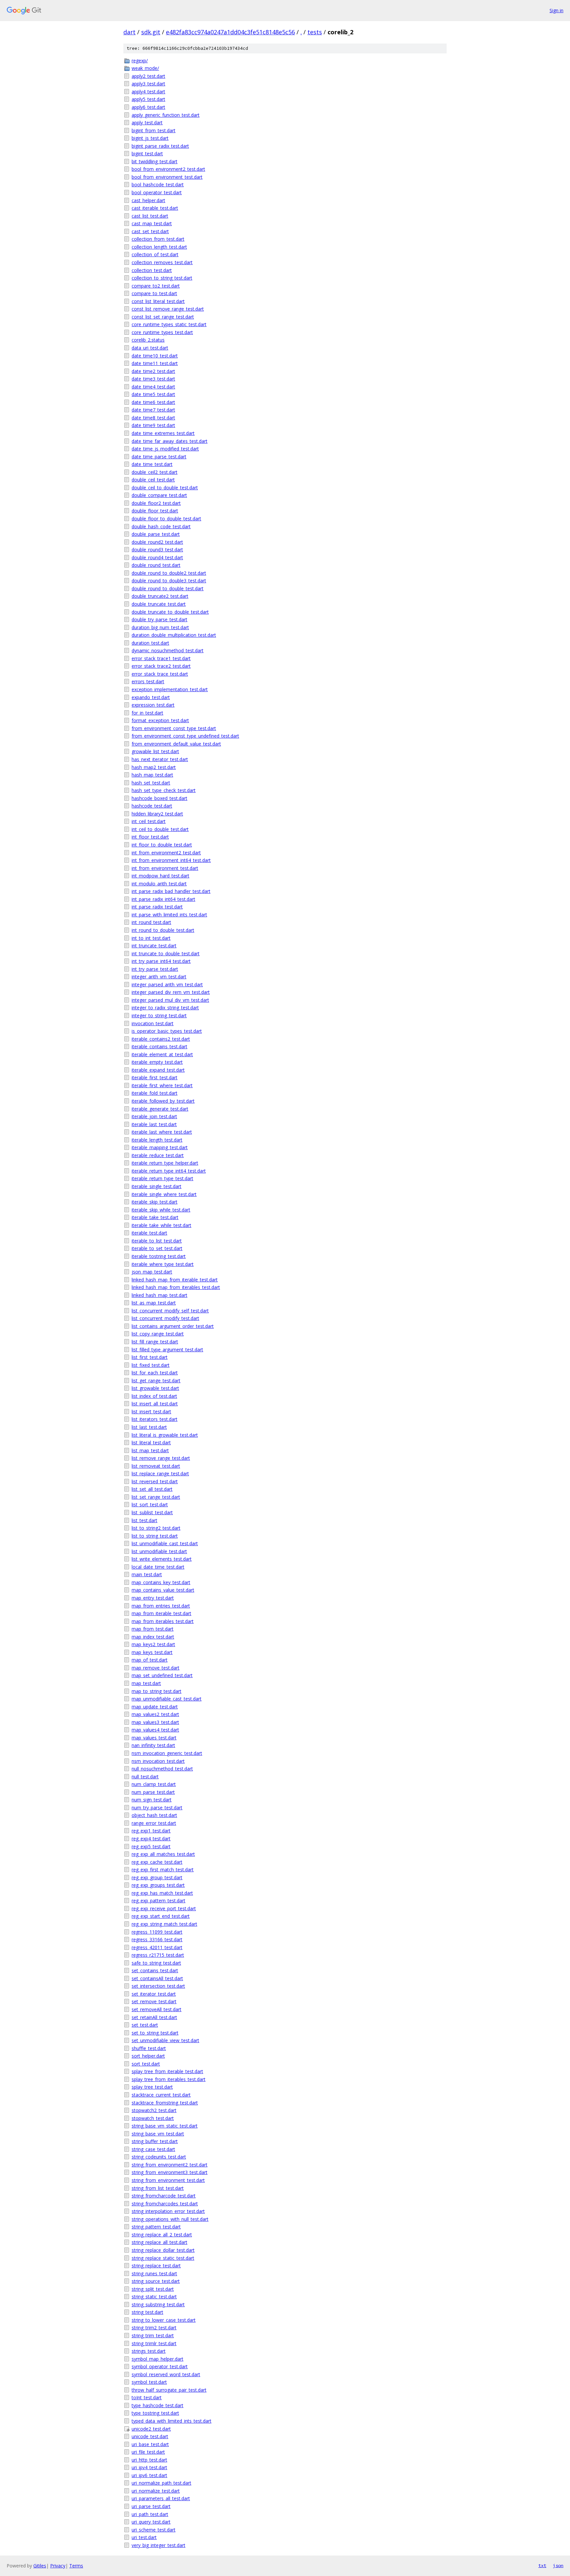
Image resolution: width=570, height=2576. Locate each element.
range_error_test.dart (154, 1823)
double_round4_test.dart (157, 557)
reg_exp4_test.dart (151, 1839)
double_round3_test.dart (157, 550)
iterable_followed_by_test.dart (163, 1101)
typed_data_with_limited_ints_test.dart (172, 2421)
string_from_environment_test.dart (168, 2180)
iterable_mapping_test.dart (160, 1147)
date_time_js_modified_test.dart (165, 449)
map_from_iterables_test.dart (163, 1621)
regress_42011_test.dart (157, 1947)
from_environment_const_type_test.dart (174, 728)
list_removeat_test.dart (156, 1466)
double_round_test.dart (156, 565)
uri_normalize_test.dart (156, 2491)
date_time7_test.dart (153, 410)
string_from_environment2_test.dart (170, 2165)
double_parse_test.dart (156, 534)
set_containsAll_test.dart (157, 1978)
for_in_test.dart (147, 713)
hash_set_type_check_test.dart (164, 790)
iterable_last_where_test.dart (162, 1132)
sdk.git (151, 32)
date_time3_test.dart (153, 379)
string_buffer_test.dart (155, 2141)
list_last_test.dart (149, 1427)
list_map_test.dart (150, 1450)
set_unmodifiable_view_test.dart (165, 2040)
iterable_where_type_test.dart (163, 1264)
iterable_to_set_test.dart (157, 1248)
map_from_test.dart (153, 1629)
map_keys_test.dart (152, 1652)
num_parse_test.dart (153, 1792)
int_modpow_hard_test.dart (160, 876)
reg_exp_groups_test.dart (158, 1885)
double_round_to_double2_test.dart (169, 573)
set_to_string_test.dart (155, 2033)
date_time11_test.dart (155, 363)
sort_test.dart (146, 2064)
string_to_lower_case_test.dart (164, 2320)
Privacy (58, 2566)
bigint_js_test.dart (150, 138)
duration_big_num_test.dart (160, 627)
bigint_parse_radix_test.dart (160, 146)
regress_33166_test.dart (157, 1939)
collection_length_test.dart (159, 247)
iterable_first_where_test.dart (162, 1085)
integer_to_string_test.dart (159, 1015)
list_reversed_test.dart (155, 1481)
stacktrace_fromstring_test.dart (165, 2103)
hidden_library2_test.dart (157, 814)
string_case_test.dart (153, 2149)
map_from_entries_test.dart (161, 1606)
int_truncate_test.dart (154, 946)
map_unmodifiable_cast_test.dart (167, 1699)
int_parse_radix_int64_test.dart (163, 899)
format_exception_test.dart (160, 720)
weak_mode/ (145, 68)
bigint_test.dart (147, 153)
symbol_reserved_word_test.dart (166, 2374)
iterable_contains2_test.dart (161, 1039)
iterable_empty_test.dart (157, 1062)
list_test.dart (144, 1520)
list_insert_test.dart (151, 1411)
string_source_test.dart (156, 2281)
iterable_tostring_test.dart (159, 1256)
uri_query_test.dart (151, 2522)
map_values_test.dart (154, 1738)
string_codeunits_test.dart (159, 2157)
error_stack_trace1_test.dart (161, 658)
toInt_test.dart (147, 2397)
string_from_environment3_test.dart (170, 2172)
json (558, 2565)
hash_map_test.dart (152, 775)
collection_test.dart (152, 270)
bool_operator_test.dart (157, 192)
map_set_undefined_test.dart (162, 1675)
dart (129, 32)
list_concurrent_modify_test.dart (165, 1318)
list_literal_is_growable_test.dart (165, 1435)
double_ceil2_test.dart (155, 472)
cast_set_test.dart (150, 231)
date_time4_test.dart (153, 387)
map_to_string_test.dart (157, 1691)
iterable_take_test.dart (155, 1217)
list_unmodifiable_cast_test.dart (165, 1543)
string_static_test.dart (154, 2297)
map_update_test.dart (155, 1707)
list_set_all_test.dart (152, 1489)
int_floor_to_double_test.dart (162, 845)
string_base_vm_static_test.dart (165, 2126)
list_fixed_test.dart (151, 1365)
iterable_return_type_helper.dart (165, 1163)
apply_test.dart (147, 123)
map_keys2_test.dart (153, 1644)
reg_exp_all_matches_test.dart (163, 1854)
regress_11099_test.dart (157, 1932)
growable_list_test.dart (155, 751)
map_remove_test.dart (156, 1668)
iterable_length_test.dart (157, 1140)
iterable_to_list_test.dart (157, 1241)
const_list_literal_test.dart (158, 301)
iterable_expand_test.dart (158, 1070)
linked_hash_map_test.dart (159, 1295)
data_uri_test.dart (150, 348)
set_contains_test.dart (155, 1970)
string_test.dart (147, 2312)
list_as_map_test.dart (154, 1303)
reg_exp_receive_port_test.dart (164, 1908)
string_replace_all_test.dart (159, 2242)
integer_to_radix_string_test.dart (165, 1008)
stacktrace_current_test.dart (161, 2095)
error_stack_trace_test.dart (160, 674)
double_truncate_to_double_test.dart (170, 612)
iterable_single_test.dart (157, 1186)
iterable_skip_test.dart (155, 1202)
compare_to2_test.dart (156, 286)
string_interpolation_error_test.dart (168, 2211)
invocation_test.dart (153, 1023)
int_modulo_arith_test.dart (159, 884)
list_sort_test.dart (150, 1504)
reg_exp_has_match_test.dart (162, 1893)
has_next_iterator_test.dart (160, 759)
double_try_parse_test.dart (159, 619)
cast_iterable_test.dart (155, 208)
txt (542, 2565)
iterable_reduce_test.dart (158, 1155)
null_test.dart (145, 1777)
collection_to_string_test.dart (162, 278)
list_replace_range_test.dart (160, 1473)
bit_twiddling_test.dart (155, 161)
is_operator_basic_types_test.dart (167, 1031)
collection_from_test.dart (158, 239)
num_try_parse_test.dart (157, 1808)
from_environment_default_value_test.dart (176, 744)
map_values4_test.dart (155, 1730)
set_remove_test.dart (154, 2001)
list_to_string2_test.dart (156, 1528)
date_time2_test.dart (153, 371)
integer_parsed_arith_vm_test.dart (167, 984)
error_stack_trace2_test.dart (161, 666)
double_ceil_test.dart (153, 480)
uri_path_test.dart (150, 2514)
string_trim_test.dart (153, 2335)
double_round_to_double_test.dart (168, 588)
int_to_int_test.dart (151, 938)
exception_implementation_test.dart (170, 689)
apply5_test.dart (148, 99)
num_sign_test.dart (152, 1800)
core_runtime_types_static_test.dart (169, 324)
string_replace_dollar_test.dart (163, 2250)
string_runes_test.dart (154, 2273)
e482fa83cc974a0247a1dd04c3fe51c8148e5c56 (230, 32)
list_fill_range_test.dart (155, 1342)
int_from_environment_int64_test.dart (171, 860)
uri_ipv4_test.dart (149, 2467)
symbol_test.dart (149, 2382)
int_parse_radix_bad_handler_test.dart (171, 891)
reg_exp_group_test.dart (157, 1877)
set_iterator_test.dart (154, 1994)
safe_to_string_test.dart (156, 1963)
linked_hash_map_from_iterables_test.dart (176, 1287)
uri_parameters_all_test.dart (161, 2498)
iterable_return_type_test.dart (162, 1178)
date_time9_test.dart (153, 425)
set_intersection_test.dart (158, 1986)
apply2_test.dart (148, 76)
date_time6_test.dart (153, 402)
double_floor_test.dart (155, 511)
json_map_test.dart (152, 1272)
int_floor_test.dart (150, 837)
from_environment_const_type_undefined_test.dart (185, 736)
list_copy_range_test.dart (158, 1334)
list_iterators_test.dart (155, 1419)
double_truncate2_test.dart (160, 596)
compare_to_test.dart (154, 293)
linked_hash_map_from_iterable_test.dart (175, 1280)
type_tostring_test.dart (155, 2413)
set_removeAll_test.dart (157, 2009)
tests (315, 32)
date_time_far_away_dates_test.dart (170, 441)
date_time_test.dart (152, 464)
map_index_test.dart (153, 1637)
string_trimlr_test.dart (154, 2343)
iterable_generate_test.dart (160, 1109)
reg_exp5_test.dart (151, 1846)
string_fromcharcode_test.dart (164, 2196)
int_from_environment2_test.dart (166, 853)
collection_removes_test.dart (162, 262)
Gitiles (40, 2566)
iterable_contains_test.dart (159, 1046)
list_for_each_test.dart (155, 1373)
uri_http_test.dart (149, 2460)
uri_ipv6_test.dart (149, 2475)
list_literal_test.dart (151, 1442)
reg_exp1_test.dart (151, 1831)
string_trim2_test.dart (154, 2328)
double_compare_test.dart (159, 495)
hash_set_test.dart (151, 783)
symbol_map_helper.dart (158, 2359)
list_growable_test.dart (155, 1388)
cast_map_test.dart (152, 223)
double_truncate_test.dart (159, 604)
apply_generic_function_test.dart (166, 115)
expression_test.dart (153, 705)
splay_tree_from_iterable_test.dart (167, 2071)
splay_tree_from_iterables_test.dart (169, 2079)
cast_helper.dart (148, 200)
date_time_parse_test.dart (159, 457)
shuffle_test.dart (149, 2048)
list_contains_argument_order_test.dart (173, 1326)
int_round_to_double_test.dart (163, 930)
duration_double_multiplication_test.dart (174, 635)
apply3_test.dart (148, 84)
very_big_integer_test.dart (158, 2545)
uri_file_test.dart (148, 2452)
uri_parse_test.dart (151, 2506)
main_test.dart (147, 1574)
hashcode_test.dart (152, 806)
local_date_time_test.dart (158, 1567)
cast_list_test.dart (150, 216)
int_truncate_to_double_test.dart (166, 953)
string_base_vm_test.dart (158, 2134)
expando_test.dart (151, 697)
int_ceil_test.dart (149, 821)
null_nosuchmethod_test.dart (162, 1769)
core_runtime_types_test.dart (162, 332)
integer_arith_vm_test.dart (159, 977)
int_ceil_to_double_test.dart (160, 829)
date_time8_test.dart (153, 418)
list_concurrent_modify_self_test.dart (170, 1311)
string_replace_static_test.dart (163, 2258)
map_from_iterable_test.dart (161, 1613)
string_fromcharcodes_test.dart (165, 2204)
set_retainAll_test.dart (154, 2017)
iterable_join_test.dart (154, 1116)
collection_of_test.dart (155, 254)
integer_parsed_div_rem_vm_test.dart (171, 992)
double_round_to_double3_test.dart (169, 581)
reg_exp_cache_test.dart (157, 1862)
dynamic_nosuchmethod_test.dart (168, 650)
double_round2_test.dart (157, 542)
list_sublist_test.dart (152, 1512)
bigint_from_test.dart (154, 130)
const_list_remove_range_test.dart (168, 309)
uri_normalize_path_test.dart (161, 2483)
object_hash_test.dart (154, 1815)
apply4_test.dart (148, 92)
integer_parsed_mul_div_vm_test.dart (170, 1000)
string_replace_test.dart (156, 2266)
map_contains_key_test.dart (161, 1582)
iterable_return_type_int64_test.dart (169, 1171)
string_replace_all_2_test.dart (162, 2235)
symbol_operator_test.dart (160, 2366)
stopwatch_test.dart (153, 2118)
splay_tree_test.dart (152, 2087)
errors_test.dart (148, 681)
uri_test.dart (144, 2537)
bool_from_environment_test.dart (167, 177)
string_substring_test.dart (158, 2304)
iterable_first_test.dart (155, 1077)
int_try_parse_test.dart (155, 969)
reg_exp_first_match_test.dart (163, 1870)
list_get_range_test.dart (156, 1380)
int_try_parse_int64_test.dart (161, 961)
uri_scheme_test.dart (154, 2530)
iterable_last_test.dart (154, 1124)
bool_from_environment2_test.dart (168, 169)
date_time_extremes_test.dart (163, 433)
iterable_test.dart (149, 1233)
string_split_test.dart (153, 2289)
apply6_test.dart (148, 107)
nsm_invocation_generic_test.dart (167, 1753)
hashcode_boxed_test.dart (159, 798)
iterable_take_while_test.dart (161, 1225)
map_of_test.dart (150, 1660)
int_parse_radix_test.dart (157, 907)
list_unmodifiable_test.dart (159, 1551)
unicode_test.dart (150, 2436)
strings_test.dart (149, 2351)
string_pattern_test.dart (156, 2227)
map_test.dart (146, 1683)
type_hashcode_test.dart (158, 2405)
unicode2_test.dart (151, 2429)
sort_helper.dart (148, 2056)
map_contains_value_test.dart (163, 1590)
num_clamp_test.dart (154, 1784)
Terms (76, 2566)
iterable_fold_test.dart (155, 1093)
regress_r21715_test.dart (158, 1955)
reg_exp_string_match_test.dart (164, 1924)
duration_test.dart (150, 643)
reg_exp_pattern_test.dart (158, 1901)
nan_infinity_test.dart (153, 1745)
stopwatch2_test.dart (154, 2110)
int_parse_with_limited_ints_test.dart (169, 915)
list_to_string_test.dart (155, 1536)
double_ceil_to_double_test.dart (165, 488)
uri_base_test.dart (150, 2444)
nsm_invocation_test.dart (158, 1761)
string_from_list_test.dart (158, 2188)
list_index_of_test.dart (154, 1396)
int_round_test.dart (151, 922)
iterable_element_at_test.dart (162, 1054)
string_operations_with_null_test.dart (170, 2219)
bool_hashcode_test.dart (158, 184)
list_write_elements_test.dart (162, 1559)
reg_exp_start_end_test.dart (161, 1916)
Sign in (556, 10)
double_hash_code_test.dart (161, 526)
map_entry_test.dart (153, 1598)
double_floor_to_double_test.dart (166, 519)
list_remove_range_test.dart (161, 1458)
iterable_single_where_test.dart (164, 1194)
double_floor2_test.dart (156, 503)
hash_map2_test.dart (154, 767)
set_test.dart (145, 2025)
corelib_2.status (148, 340)
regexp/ (140, 61)
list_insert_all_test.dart (155, 1404)
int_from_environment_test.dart (165, 868)
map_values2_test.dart (155, 1714)
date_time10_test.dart (155, 356)
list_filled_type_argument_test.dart (167, 1349)
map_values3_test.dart (155, 1722)
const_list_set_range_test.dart (163, 317)
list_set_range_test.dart (156, 1497)
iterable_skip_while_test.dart (161, 1210)
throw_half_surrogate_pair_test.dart (169, 2390)
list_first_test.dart (150, 1357)
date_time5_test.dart (153, 394)
